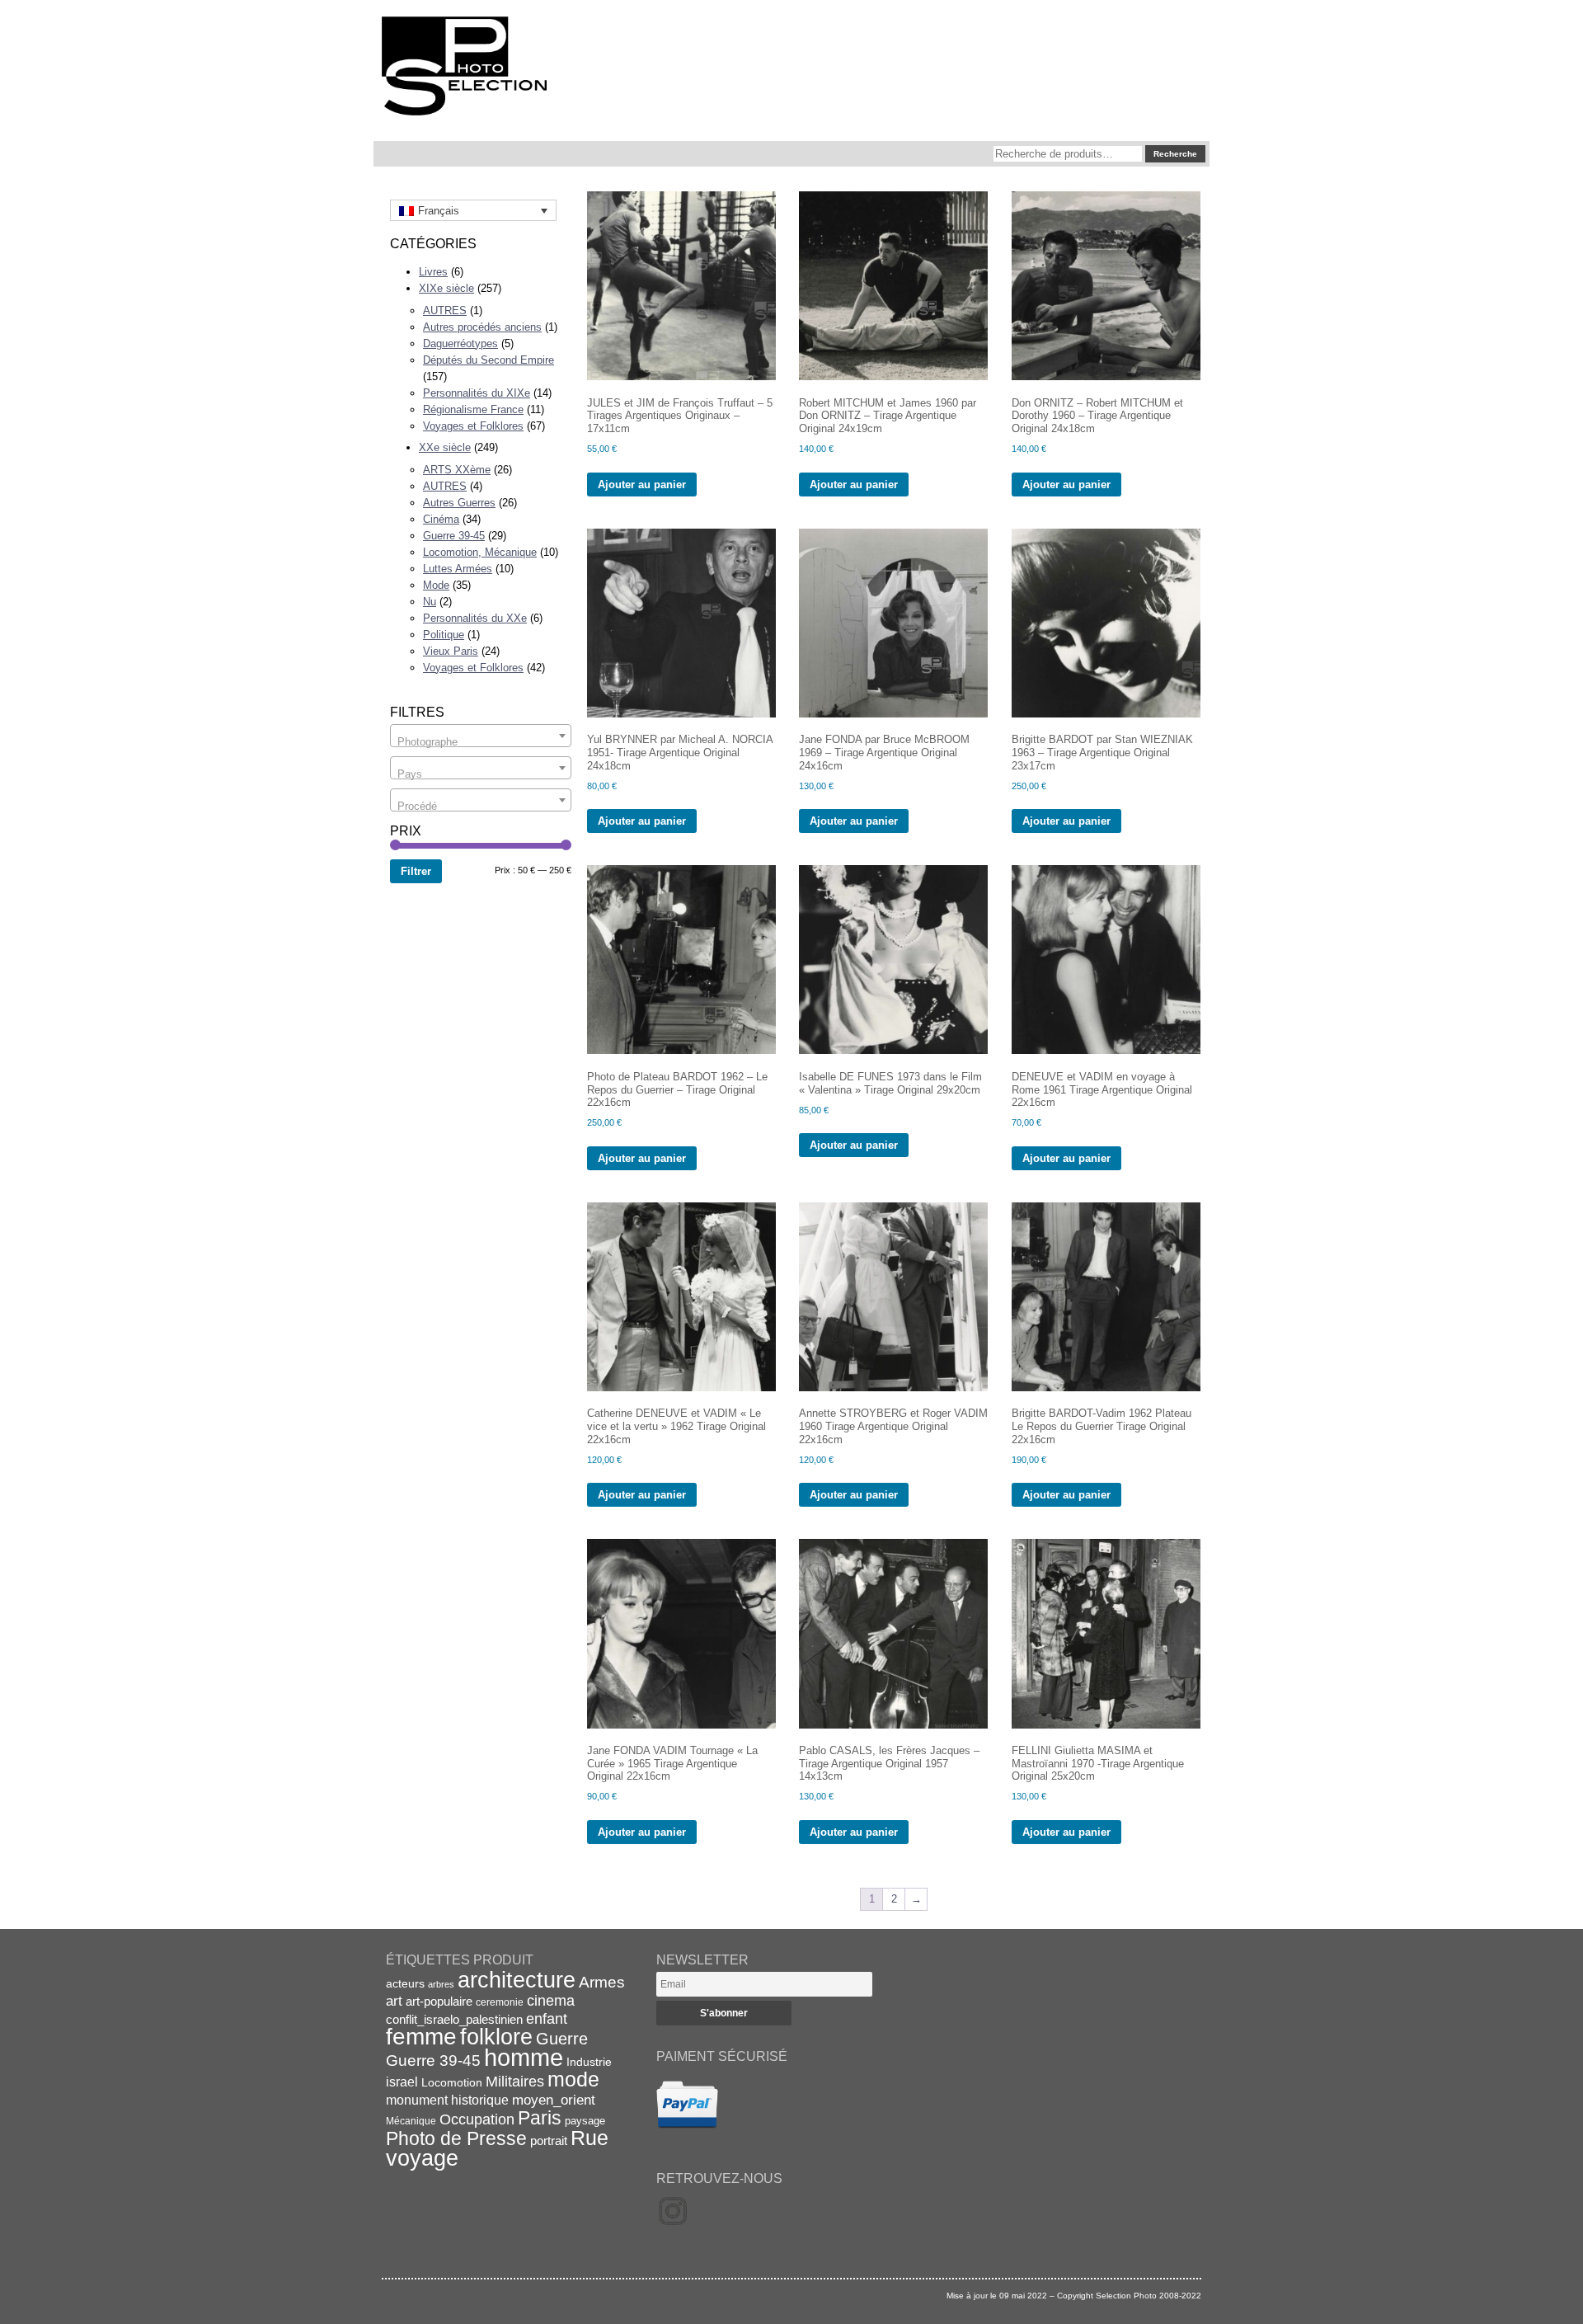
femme (421, 2037)
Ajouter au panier (642, 485)
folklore (496, 2037)
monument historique (447, 2100)
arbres (441, 1984)
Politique (444, 635)
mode (573, 2079)
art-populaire (439, 2002)
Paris (540, 2118)
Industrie (589, 2062)
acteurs (405, 1983)
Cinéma (441, 519)
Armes (602, 1982)
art (394, 2001)
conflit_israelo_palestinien (454, 2020)
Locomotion (452, 2082)
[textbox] (481, 742)
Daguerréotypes (460, 343)
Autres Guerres (459, 503)
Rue (590, 2138)
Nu (430, 602)
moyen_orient (554, 2100)
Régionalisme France (473, 409)
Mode (436, 585)
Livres (433, 272)
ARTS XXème (457, 470)
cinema (551, 2001)
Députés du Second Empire (489, 360)
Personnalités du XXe (475, 618)
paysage (585, 2121)
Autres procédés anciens (482, 327)
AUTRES (445, 310)
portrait (549, 2141)
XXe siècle (445, 447)
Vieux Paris (451, 651)
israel (402, 2082)
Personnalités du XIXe (477, 393)
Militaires (515, 2082)
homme (524, 2057)
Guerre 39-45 (454, 536)
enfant (547, 2018)
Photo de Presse (456, 2138)
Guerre (562, 2039)
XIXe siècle (446, 288)
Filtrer (416, 871)
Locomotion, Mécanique (480, 552)
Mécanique (411, 2121)
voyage (422, 2158)
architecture (517, 1980)
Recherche (1175, 154)
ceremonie (500, 2002)
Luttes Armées (458, 569)
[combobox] (481, 736)
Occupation (477, 2119)
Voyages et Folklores (473, 426)
